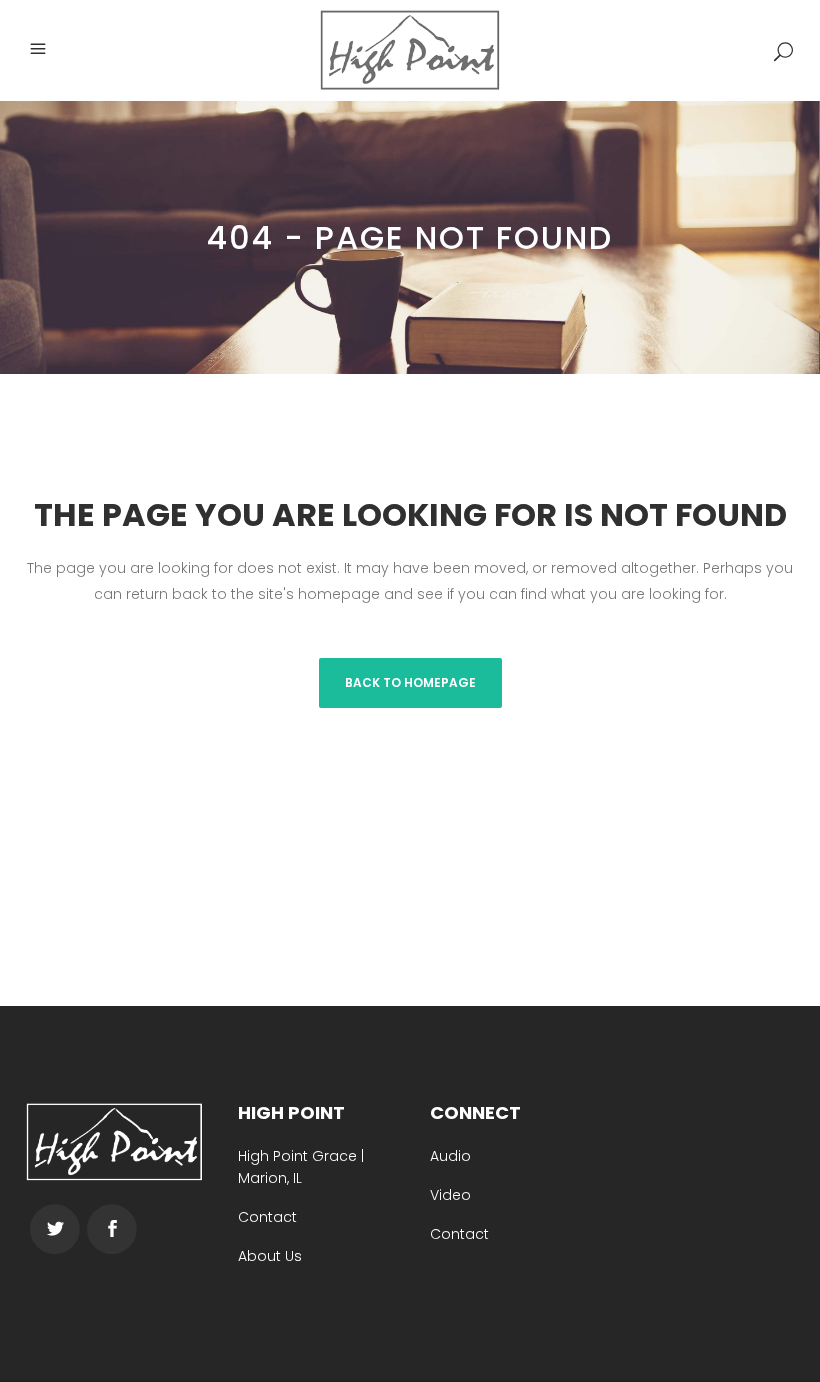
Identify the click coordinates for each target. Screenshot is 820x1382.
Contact (267, 1217)
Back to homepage (410, 682)
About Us (270, 1256)
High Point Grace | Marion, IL (301, 1167)
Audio (450, 1156)
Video (450, 1195)
